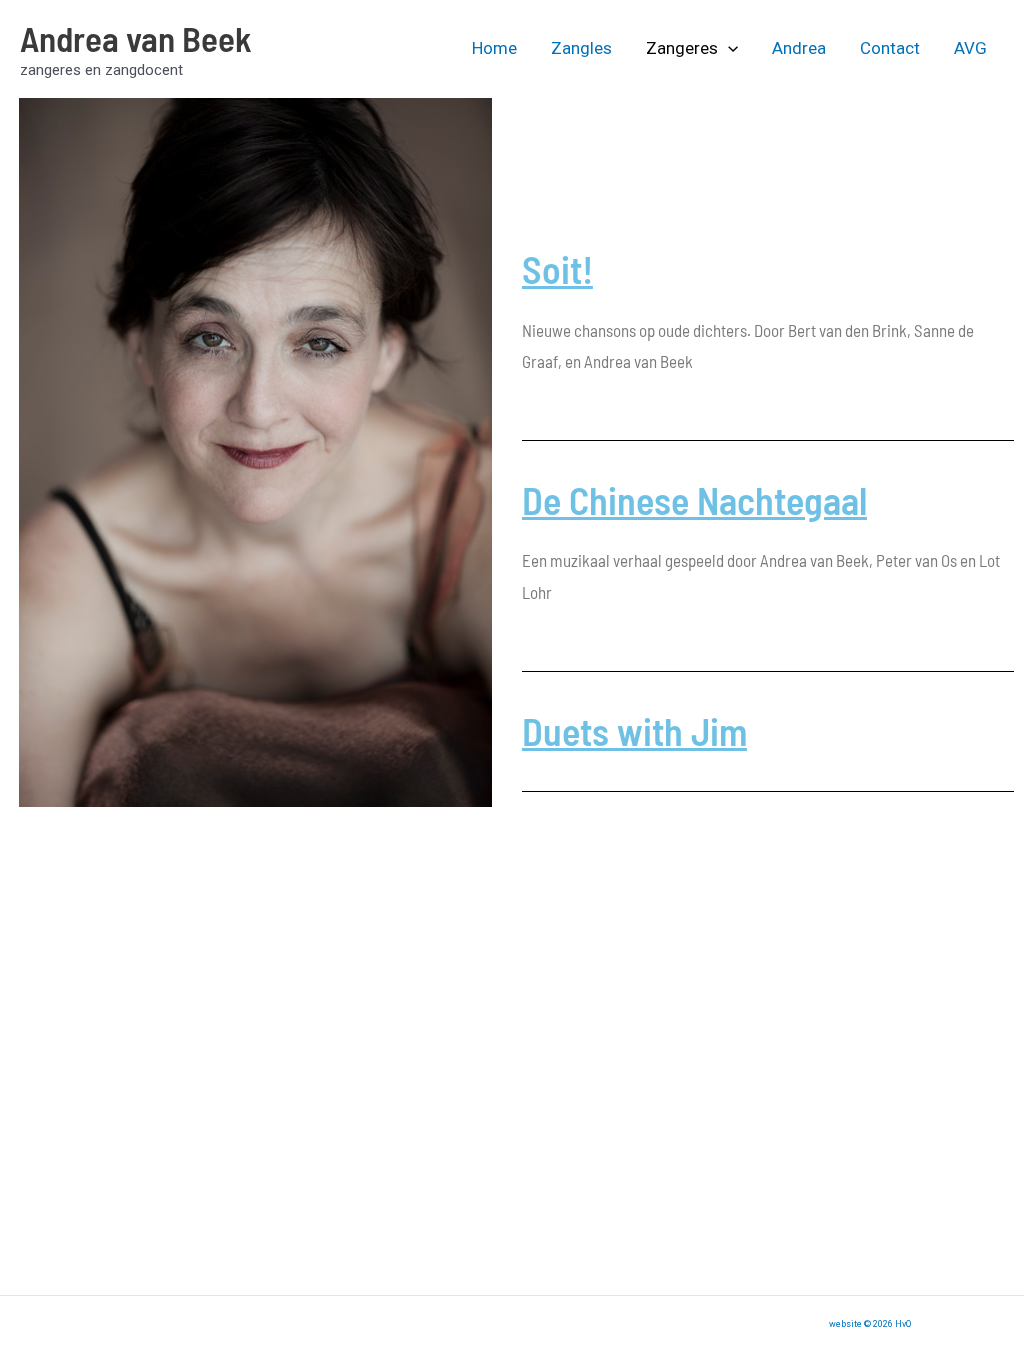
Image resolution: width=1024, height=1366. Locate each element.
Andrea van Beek (136, 38)
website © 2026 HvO (870, 1324)
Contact (890, 48)
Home (494, 48)
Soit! (557, 269)
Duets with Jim (634, 731)
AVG (970, 48)
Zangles (581, 48)
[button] (728, 48)
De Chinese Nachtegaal (694, 500)
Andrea (799, 48)
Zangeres (682, 48)
